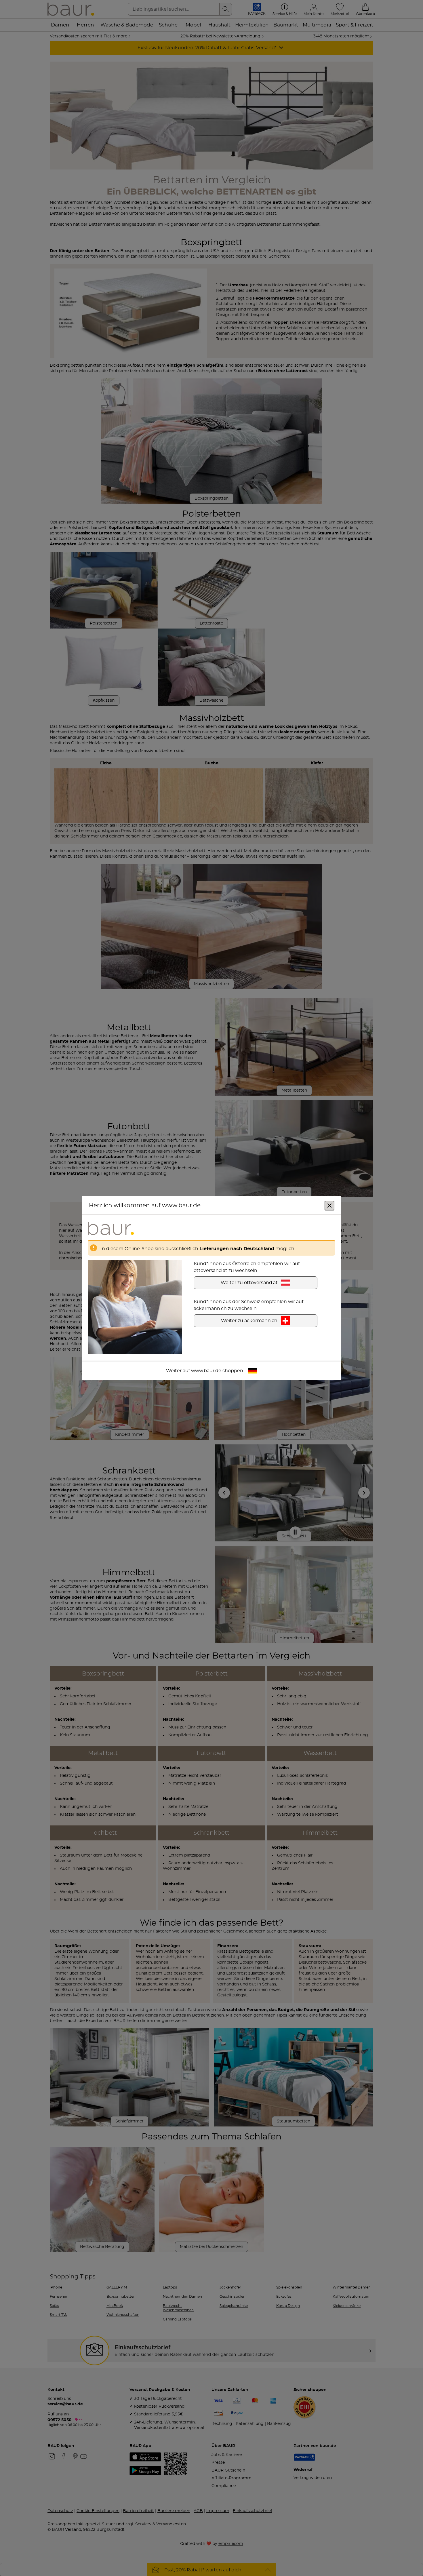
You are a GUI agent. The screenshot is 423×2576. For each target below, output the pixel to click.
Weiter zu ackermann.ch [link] (249, 1320)
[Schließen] (329, 1205)
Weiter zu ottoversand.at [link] (249, 1282)
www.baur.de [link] (206, 1370)
